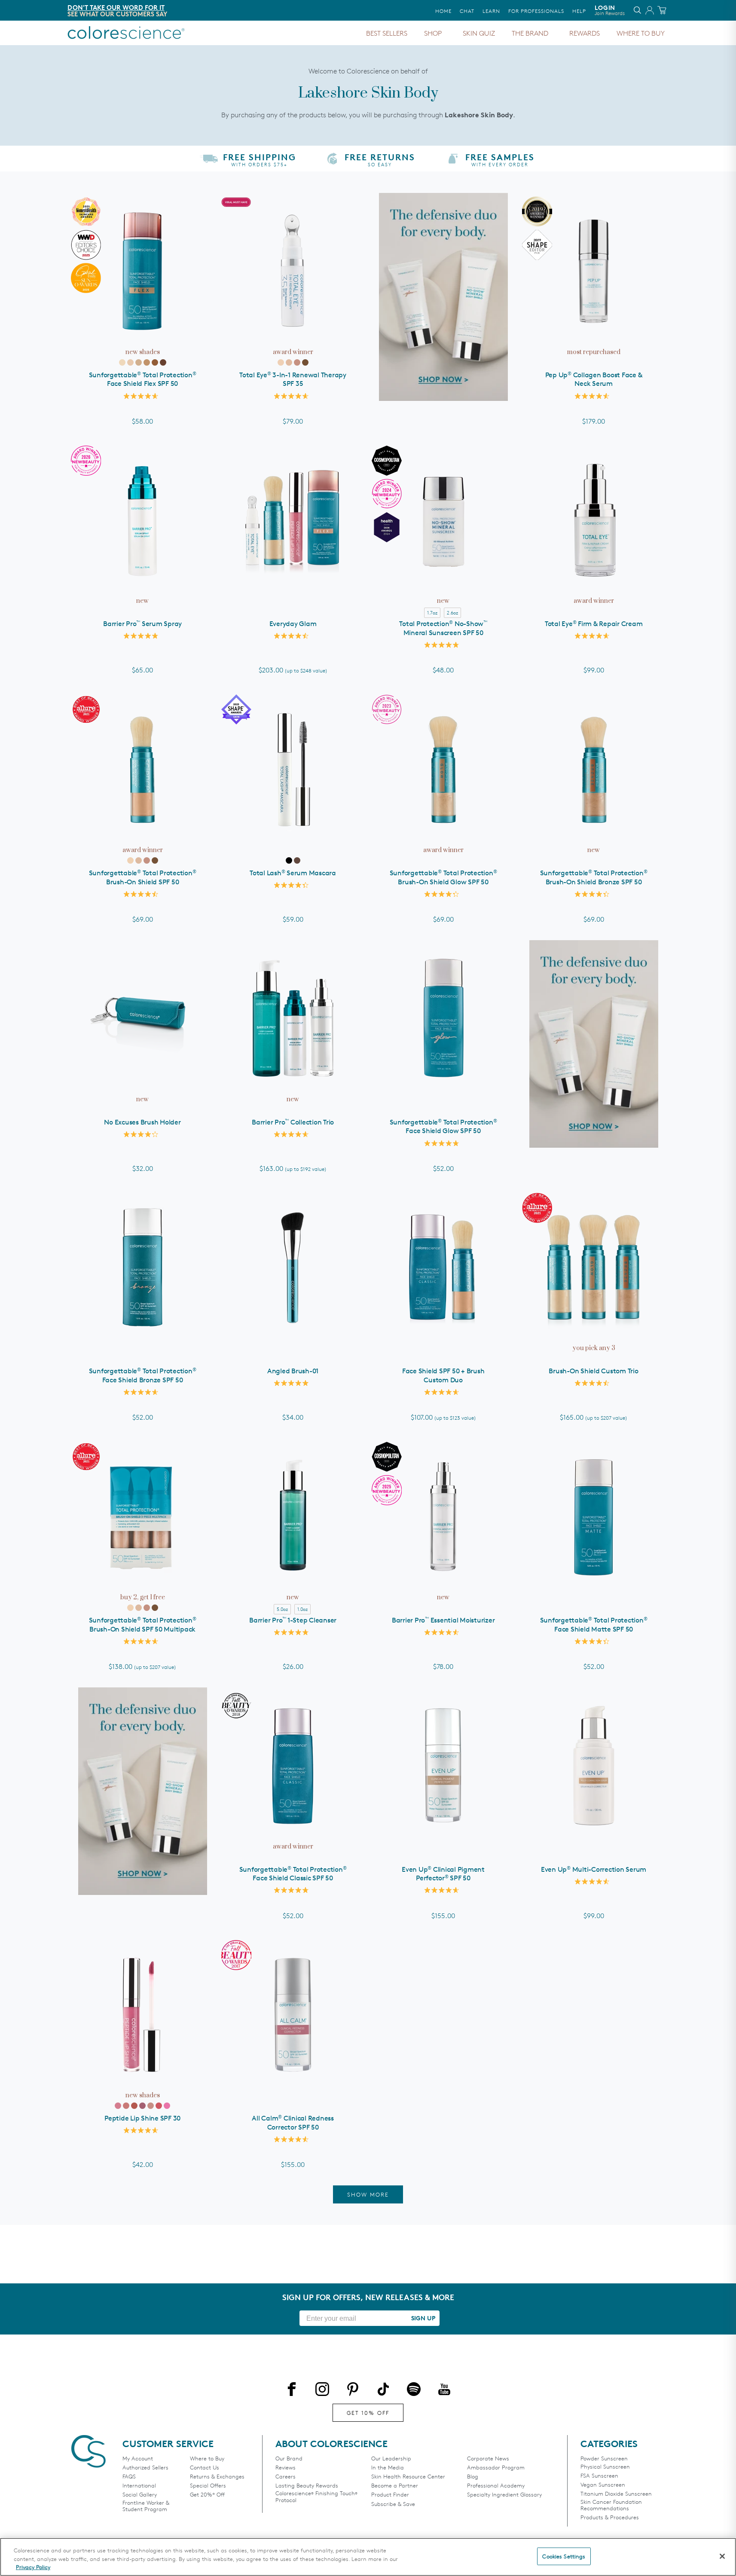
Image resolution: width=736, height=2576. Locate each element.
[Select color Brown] (297, 860)
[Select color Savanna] (134, 2106)
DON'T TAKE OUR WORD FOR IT (116, 8)
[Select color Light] (130, 362)
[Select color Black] (289, 860)
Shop (433, 33)
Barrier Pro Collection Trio (293, 1122)
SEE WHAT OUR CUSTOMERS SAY (117, 14)
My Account (138, 2458)
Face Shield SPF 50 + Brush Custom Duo (443, 1375)
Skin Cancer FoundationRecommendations (611, 2505)
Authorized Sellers (145, 2468)
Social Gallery (140, 2495)
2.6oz (452, 613)
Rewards (585, 33)
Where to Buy (641, 33)
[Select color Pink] (118, 2106)
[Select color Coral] (126, 2106)
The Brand (530, 33)
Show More (368, 2194)
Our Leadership (391, 2458)
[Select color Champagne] (151, 2106)
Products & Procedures (610, 2517)
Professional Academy (496, 2486)
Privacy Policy (33, 2567)
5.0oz (282, 1609)
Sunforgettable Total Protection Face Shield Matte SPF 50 (594, 1625)
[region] (368, 2557)
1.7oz (432, 613)
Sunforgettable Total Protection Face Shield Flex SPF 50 (143, 379)
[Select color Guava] (167, 2106)
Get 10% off (368, 2413)
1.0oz (302, 1609)
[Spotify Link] (414, 2391)
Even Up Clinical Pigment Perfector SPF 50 (443, 1874)
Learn (491, 11)
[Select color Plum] (159, 2106)
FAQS (129, 2477)
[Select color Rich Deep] (163, 362)
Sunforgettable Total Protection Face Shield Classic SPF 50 (293, 1874)
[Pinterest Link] (353, 2391)
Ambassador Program (496, 2468)
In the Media (388, 2468)
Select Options (293, 594)
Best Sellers (387, 33)
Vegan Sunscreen (603, 2485)
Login (610, 10)
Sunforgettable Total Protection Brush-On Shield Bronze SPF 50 (594, 877)
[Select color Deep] (155, 362)
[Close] (722, 2556)
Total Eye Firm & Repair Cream (594, 624)
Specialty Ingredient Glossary (504, 2495)
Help (579, 11)
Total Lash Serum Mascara (293, 873)
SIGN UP (423, 2318)
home (443, 11)
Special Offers (208, 2486)
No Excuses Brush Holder (142, 1122)
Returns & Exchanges (217, 2477)
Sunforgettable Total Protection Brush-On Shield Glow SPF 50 (443, 877)
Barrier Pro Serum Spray (142, 624)
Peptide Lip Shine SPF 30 (142, 2118)
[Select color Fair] (122, 362)
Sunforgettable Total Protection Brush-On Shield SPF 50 (143, 877)
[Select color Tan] (147, 362)
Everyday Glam (293, 624)
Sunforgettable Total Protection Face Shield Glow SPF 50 (443, 1127)
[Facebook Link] (292, 2391)
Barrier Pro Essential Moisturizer (443, 1620)
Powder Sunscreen (604, 2458)
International (139, 2486)
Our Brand (289, 2458)
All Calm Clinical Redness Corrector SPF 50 (293, 2123)
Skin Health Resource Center (408, 2477)
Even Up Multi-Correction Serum (594, 1869)
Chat (467, 11)
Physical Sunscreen (605, 2467)
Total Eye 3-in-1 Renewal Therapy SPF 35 (293, 379)
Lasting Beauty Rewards (307, 2486)
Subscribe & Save (393, 2504)
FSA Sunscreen (599, 2476)
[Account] (648, 12)
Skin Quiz (479, 33)
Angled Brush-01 (293, 1371)
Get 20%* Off (207, 2495)
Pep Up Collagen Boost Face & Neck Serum (594, 379)
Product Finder (390, 2495)
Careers (286, 2477)
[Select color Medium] (139, 362)
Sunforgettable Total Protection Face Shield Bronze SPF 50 (143, 1375)
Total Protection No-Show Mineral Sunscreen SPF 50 (443, 628)
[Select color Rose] (142, 2106)
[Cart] (663, 12)
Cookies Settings (564, 2556)
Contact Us (205, 2468)
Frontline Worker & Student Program (146, 2506)
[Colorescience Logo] (126, 33)
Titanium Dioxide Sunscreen (616, 2494)
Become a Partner (395, 2486)
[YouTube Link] (444, 2391)
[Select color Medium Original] (289, 362)
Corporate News (488, 2458)
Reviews (286, 2468)
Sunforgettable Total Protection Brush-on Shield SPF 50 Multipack (143, 1625)
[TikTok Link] (383, 2391)
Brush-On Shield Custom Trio (593, 1371)
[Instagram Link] (322, 2391)
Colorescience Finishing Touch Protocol (316, 2497)
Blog (473, 2477)
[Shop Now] (443, 297)
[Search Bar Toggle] (638, 12)
